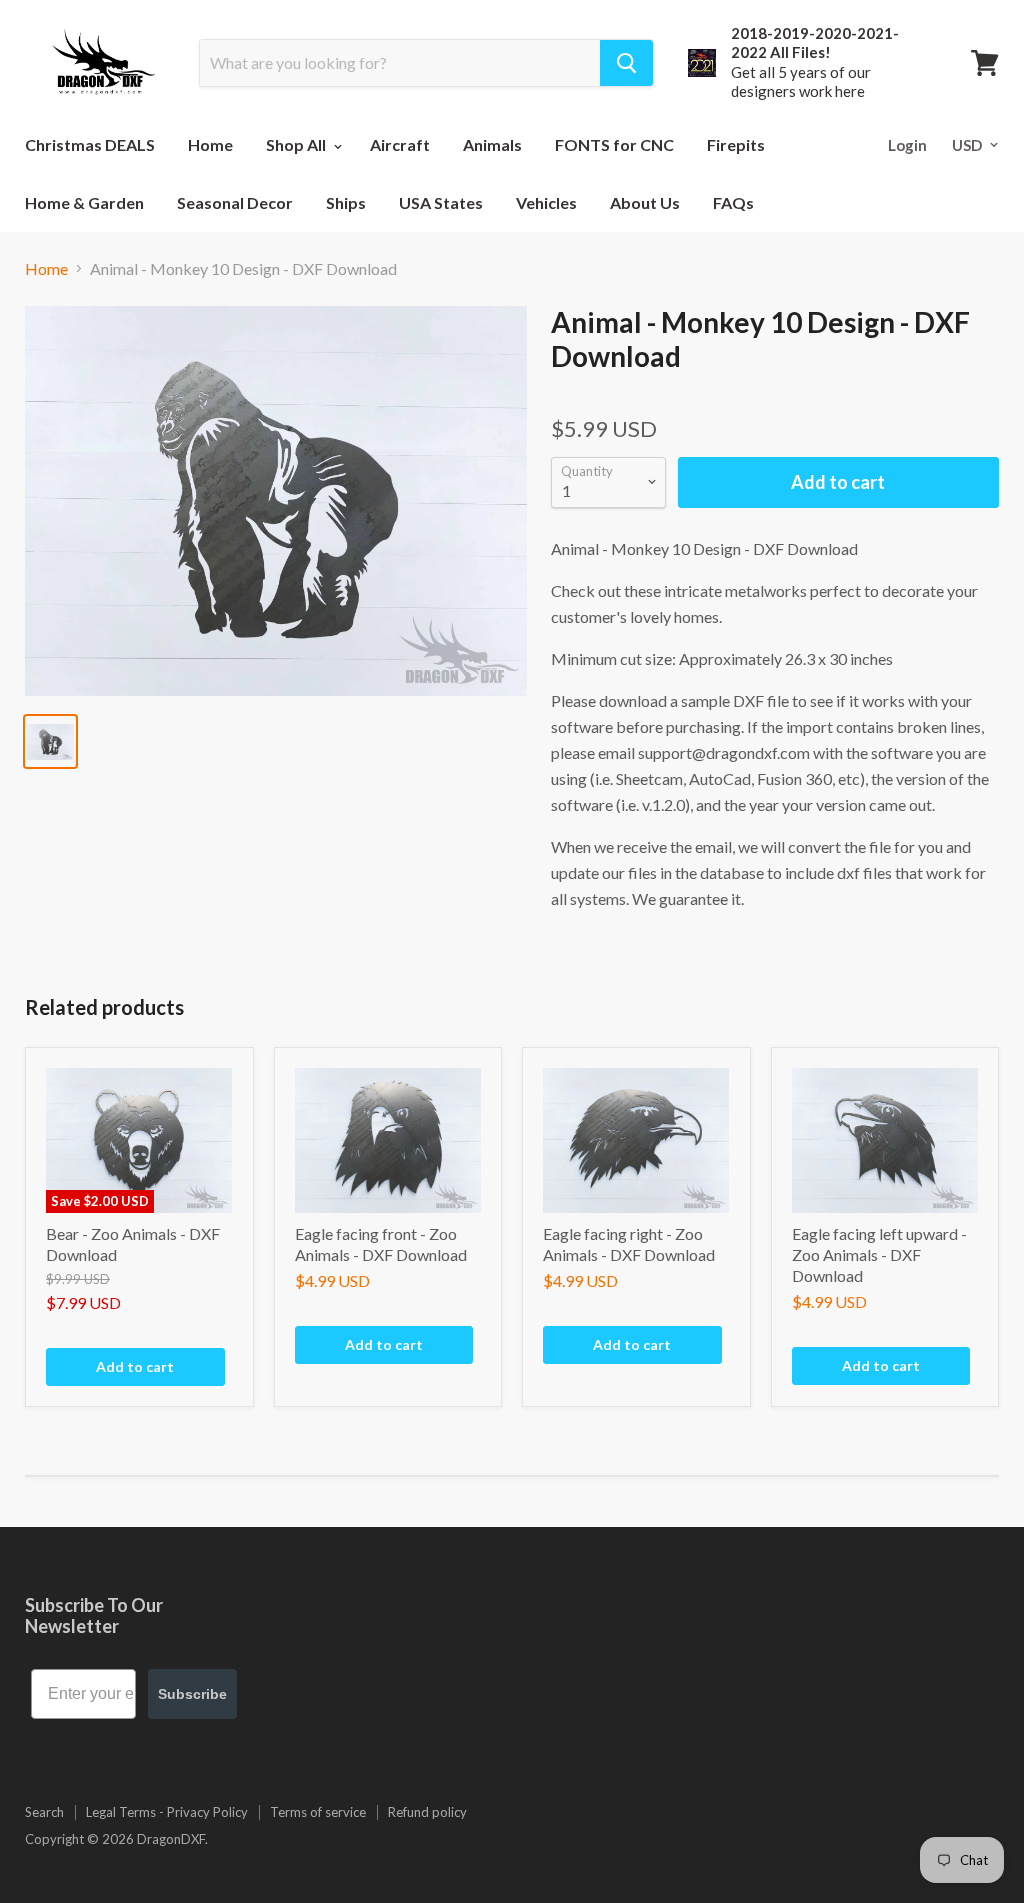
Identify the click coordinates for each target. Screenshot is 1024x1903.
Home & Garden (84, 202)
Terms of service (318, 1812)
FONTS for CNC (614, 144)
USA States (441, 202)
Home (210, 144)
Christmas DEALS (90, 144)
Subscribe (192, 1694)
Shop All (297, 144)
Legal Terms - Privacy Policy (167, 1812)
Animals (492, 144)
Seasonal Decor (235, 202)
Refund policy (427, 1812)
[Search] (626, 63)
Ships (346, 202)
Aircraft (400, 144)
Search (44, 1812)
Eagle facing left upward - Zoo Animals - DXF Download (879, 1254)
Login (907, 145)
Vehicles (546, 202)
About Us (645, 202)
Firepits (736, 144)
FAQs (733, 202)
